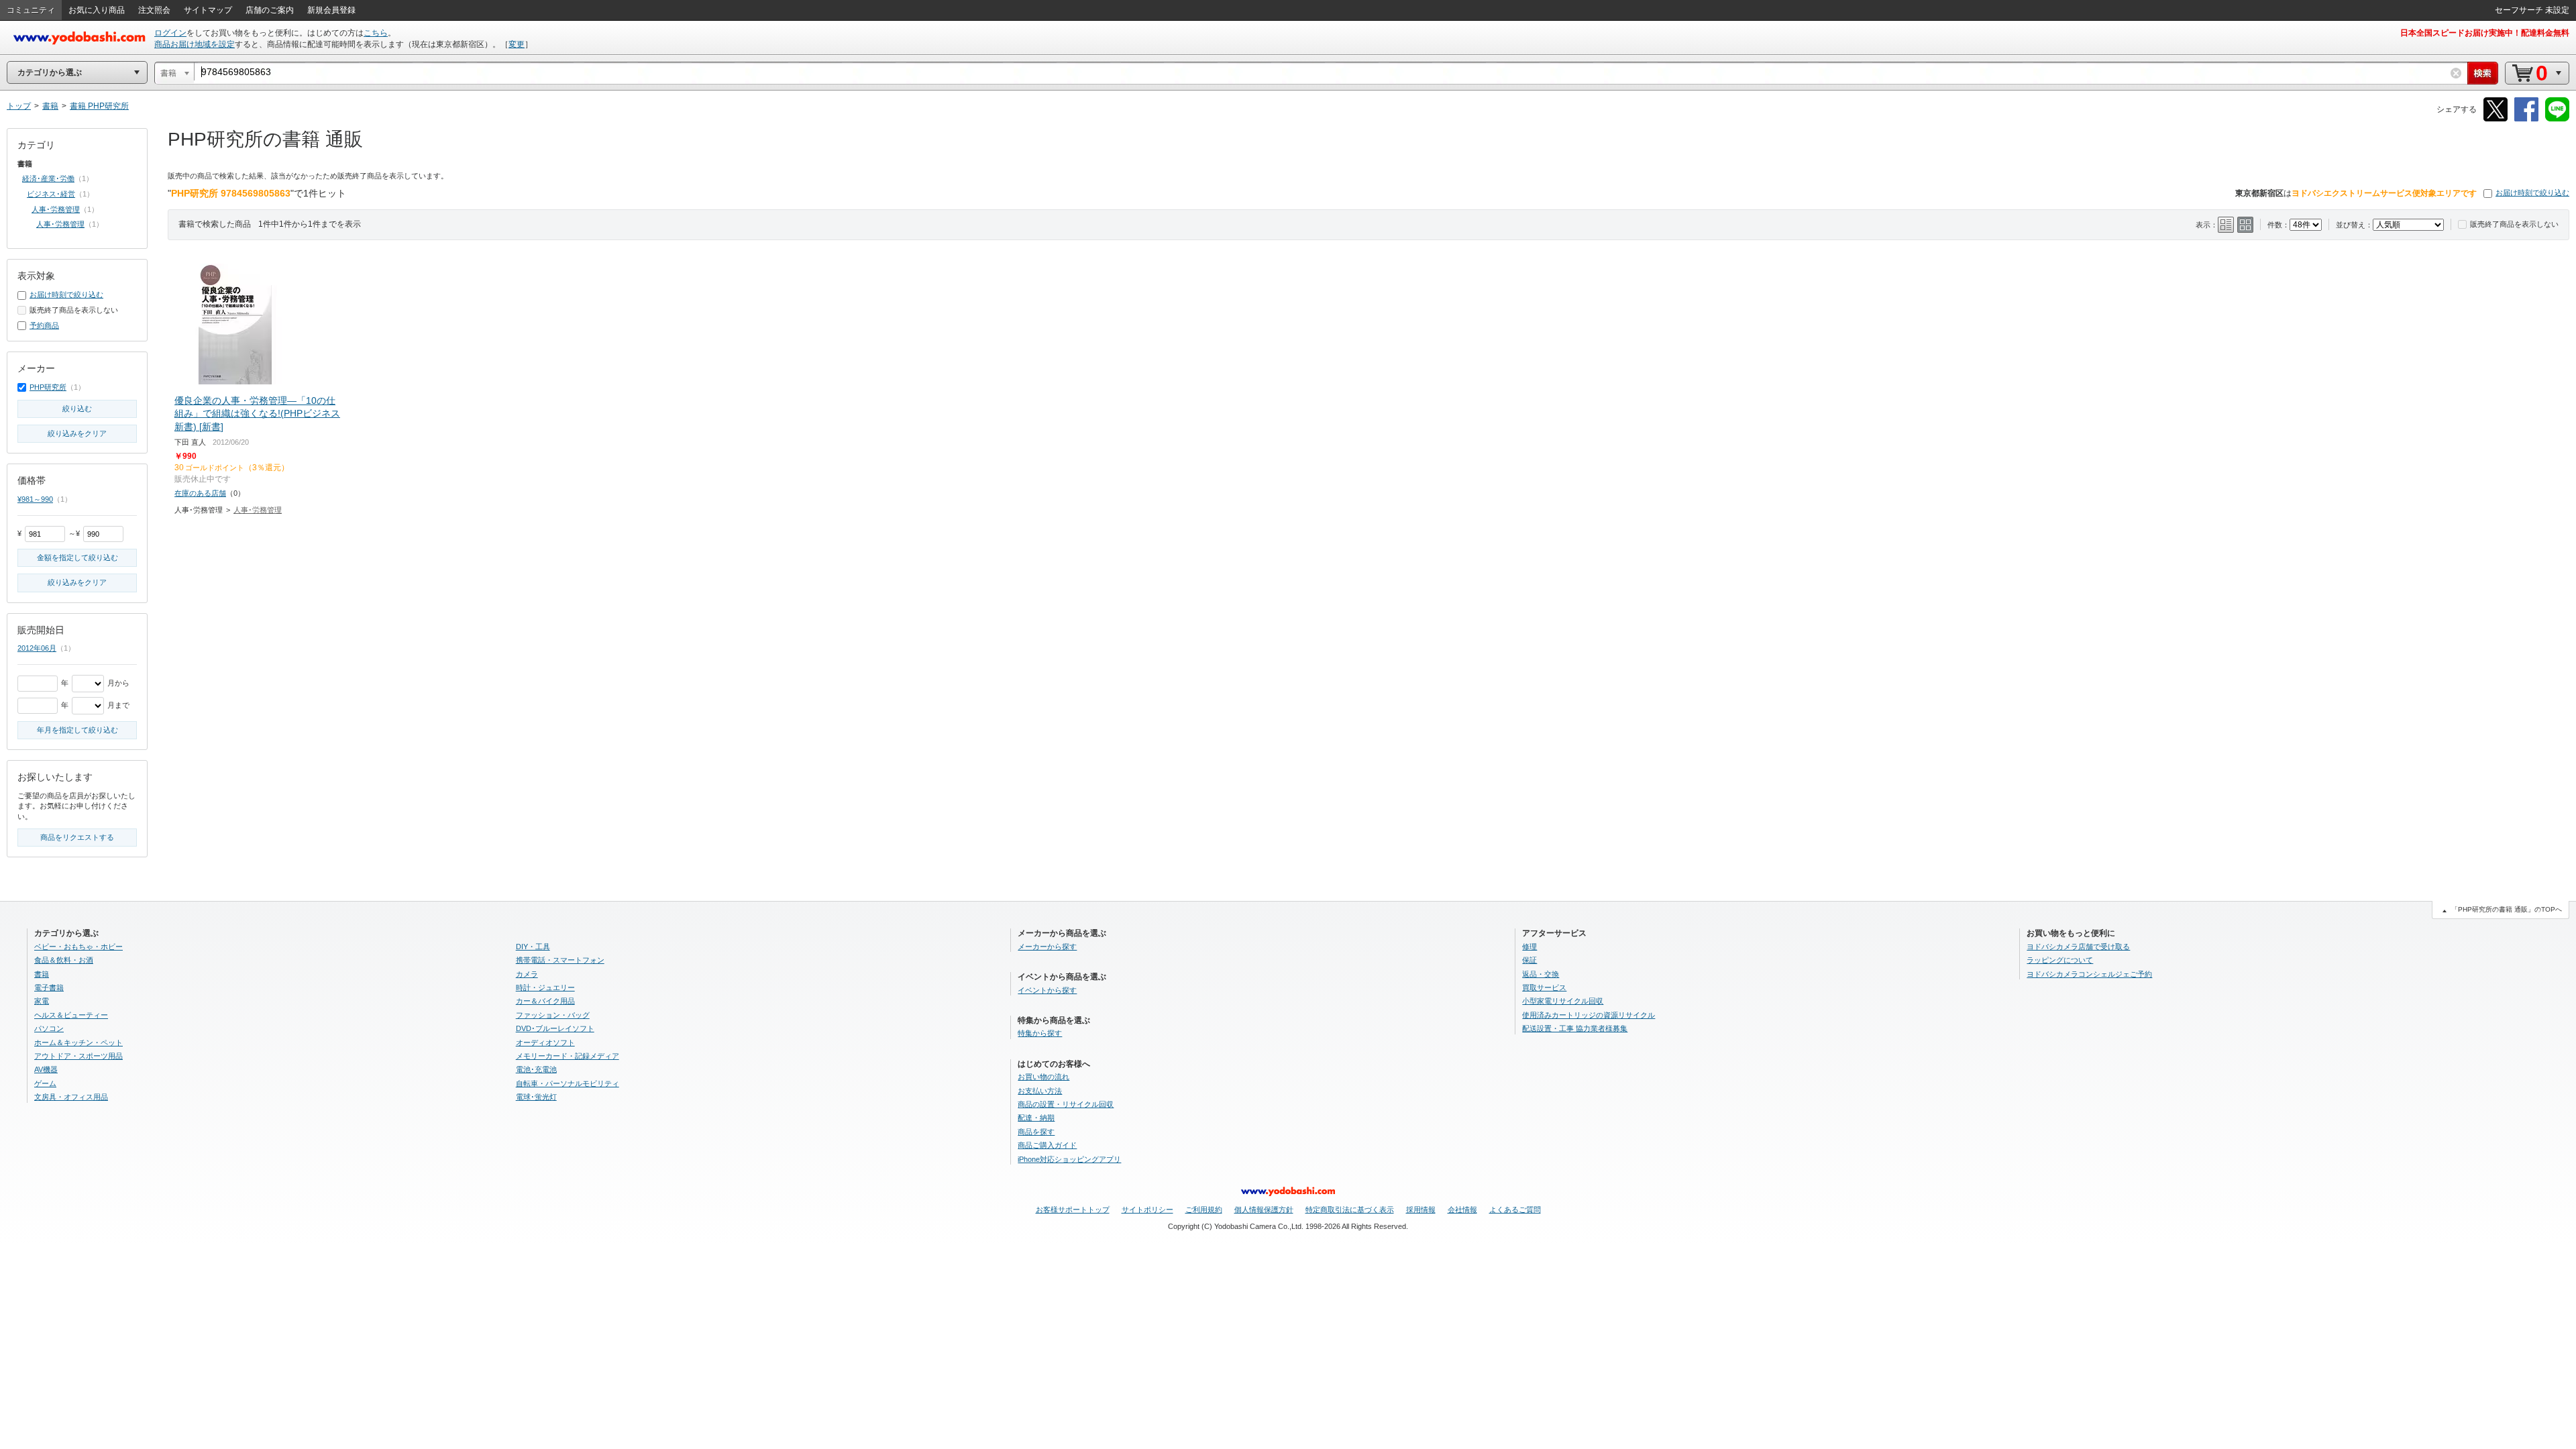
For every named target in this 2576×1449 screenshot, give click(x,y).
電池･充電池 (536, 1069)
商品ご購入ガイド (1047, 1145)
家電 (42, 1001)
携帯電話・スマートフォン (560, 960)
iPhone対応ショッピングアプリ (1069, 1159)
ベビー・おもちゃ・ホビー (78, 947)
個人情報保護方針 (1264, 1210)
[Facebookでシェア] (2526, 119)
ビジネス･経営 (51, 194)
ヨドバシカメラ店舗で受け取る (2078, 947)
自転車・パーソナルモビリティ (568, 1083)
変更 (517, 44)
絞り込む (77, 409)
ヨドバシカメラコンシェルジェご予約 (2089, 974)
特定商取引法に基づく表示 (1350, 1210)
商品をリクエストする (77, 837)
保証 (1529, 960)
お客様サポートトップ (1073, 1210)
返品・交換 (1541, 974)
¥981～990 (35, 499)
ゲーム (45, 1083)
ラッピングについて (2060, 960)
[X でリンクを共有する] (2495, 119)
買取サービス (1544, 987)
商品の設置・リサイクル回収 (1066, 1104)
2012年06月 (37, 648)
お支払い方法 (1040, 1091)
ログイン (170, 33)
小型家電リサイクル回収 (1563, 1001)
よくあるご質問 (1515, 1210)
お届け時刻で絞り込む (2532, 193)
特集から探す (1040, 1033)
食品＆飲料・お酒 (64, 960)
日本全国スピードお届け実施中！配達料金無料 (2485, 33)
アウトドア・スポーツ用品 (78, 1056)
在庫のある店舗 (200, 493)
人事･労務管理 (258, 510)
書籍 (42, 974)
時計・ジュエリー (545, 987)
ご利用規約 (1204, 1210)
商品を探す (1036, 1132)
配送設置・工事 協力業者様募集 (1575, 1028)
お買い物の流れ (1043, 1077)
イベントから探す (1047, 990)
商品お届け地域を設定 (195, 44)
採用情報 (1421, 1210)
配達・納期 (1036, 1118)
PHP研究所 (48, 387)
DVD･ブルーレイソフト (555, 1028)
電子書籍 (49, 987)
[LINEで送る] (2557, 119)
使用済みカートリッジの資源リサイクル (1589, 1015)
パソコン (49, 1028)
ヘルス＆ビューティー (71, 1015)
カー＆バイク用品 (545, 1001)
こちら (376, 33)
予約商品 (44, 325)
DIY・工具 (533, 947)
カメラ (527, 974)
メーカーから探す (1047, 947)
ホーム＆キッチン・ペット (78, 1042)
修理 (1529, 947)
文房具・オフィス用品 (71, 1097)
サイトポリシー (1147, 1210)
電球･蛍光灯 (536, 1097)
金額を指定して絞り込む (77, 557)
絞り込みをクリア (77, 433)
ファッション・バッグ (553, 1015)
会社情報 (1462, 1210)
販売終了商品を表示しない (2514, 224)
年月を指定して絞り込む (77, 730)
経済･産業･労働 (48, 178)
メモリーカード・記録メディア (568, 1056)
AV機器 (46, 1069)
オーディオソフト (545, 1042)
